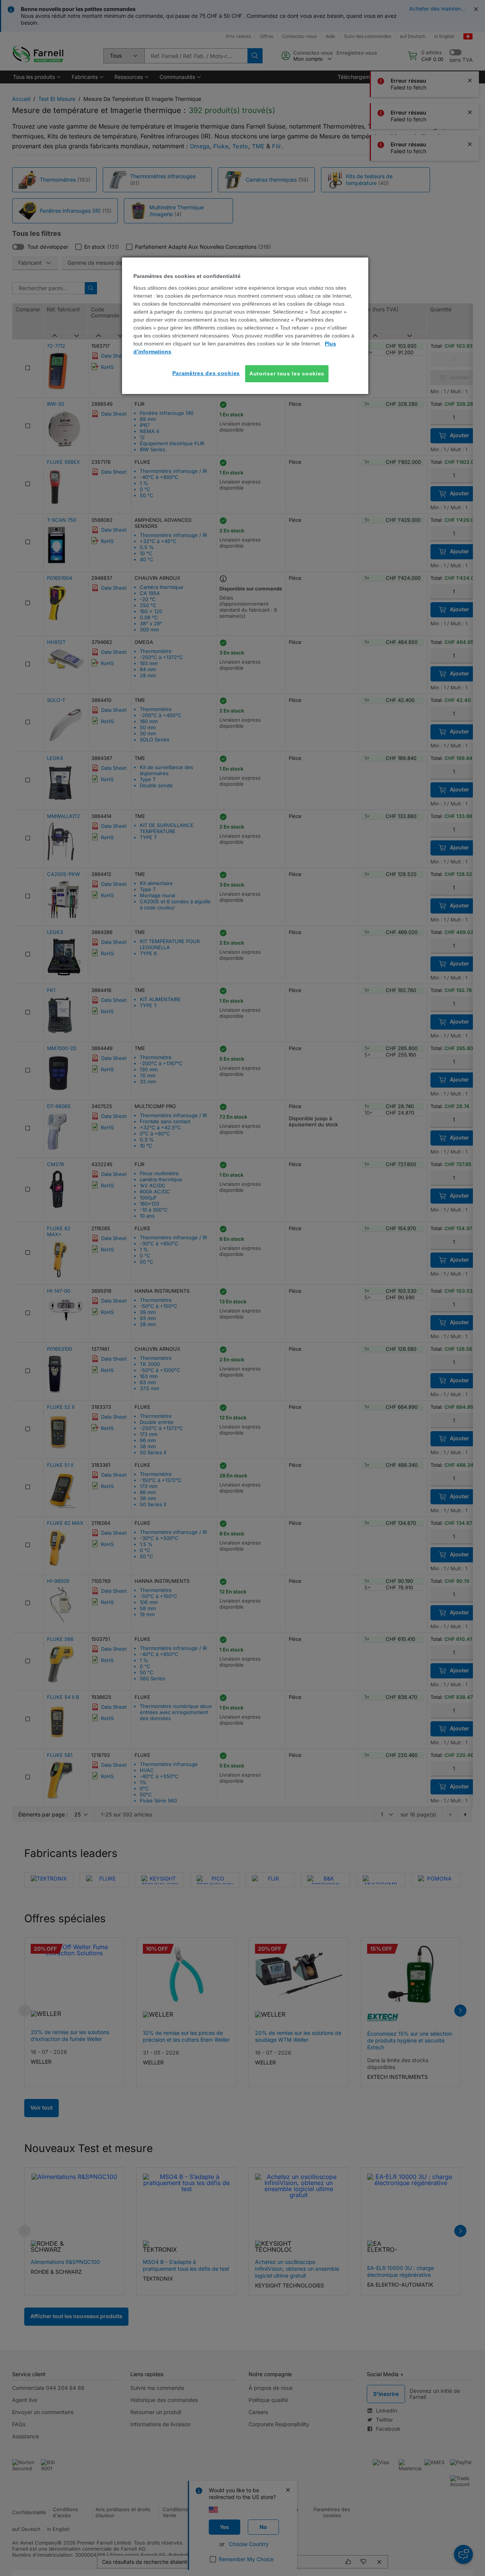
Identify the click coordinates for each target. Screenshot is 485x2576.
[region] (245, 326)
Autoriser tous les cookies (287, 374)
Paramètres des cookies (206, 373)
